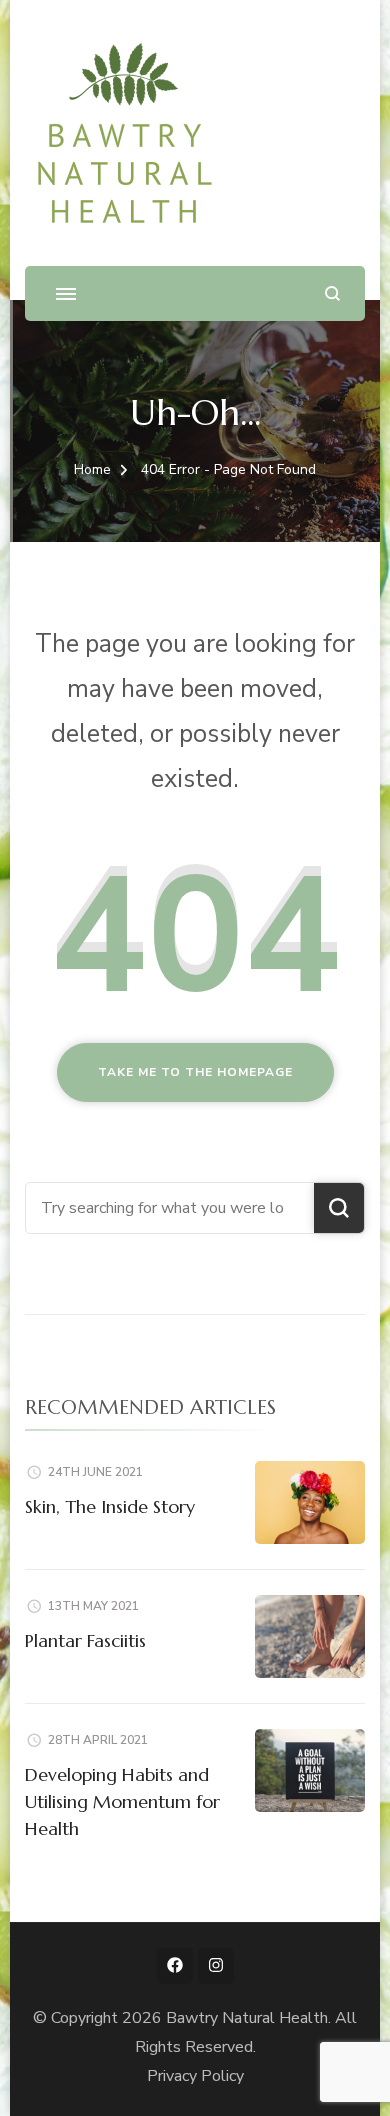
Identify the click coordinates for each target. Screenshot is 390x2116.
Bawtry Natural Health (247, 2018)
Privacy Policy (195, 2076)
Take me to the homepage (195, 1072)
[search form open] (332, 293)
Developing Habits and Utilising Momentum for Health (122, 1801)
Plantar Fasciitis (85, 1640)
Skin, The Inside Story (110, 1506)
